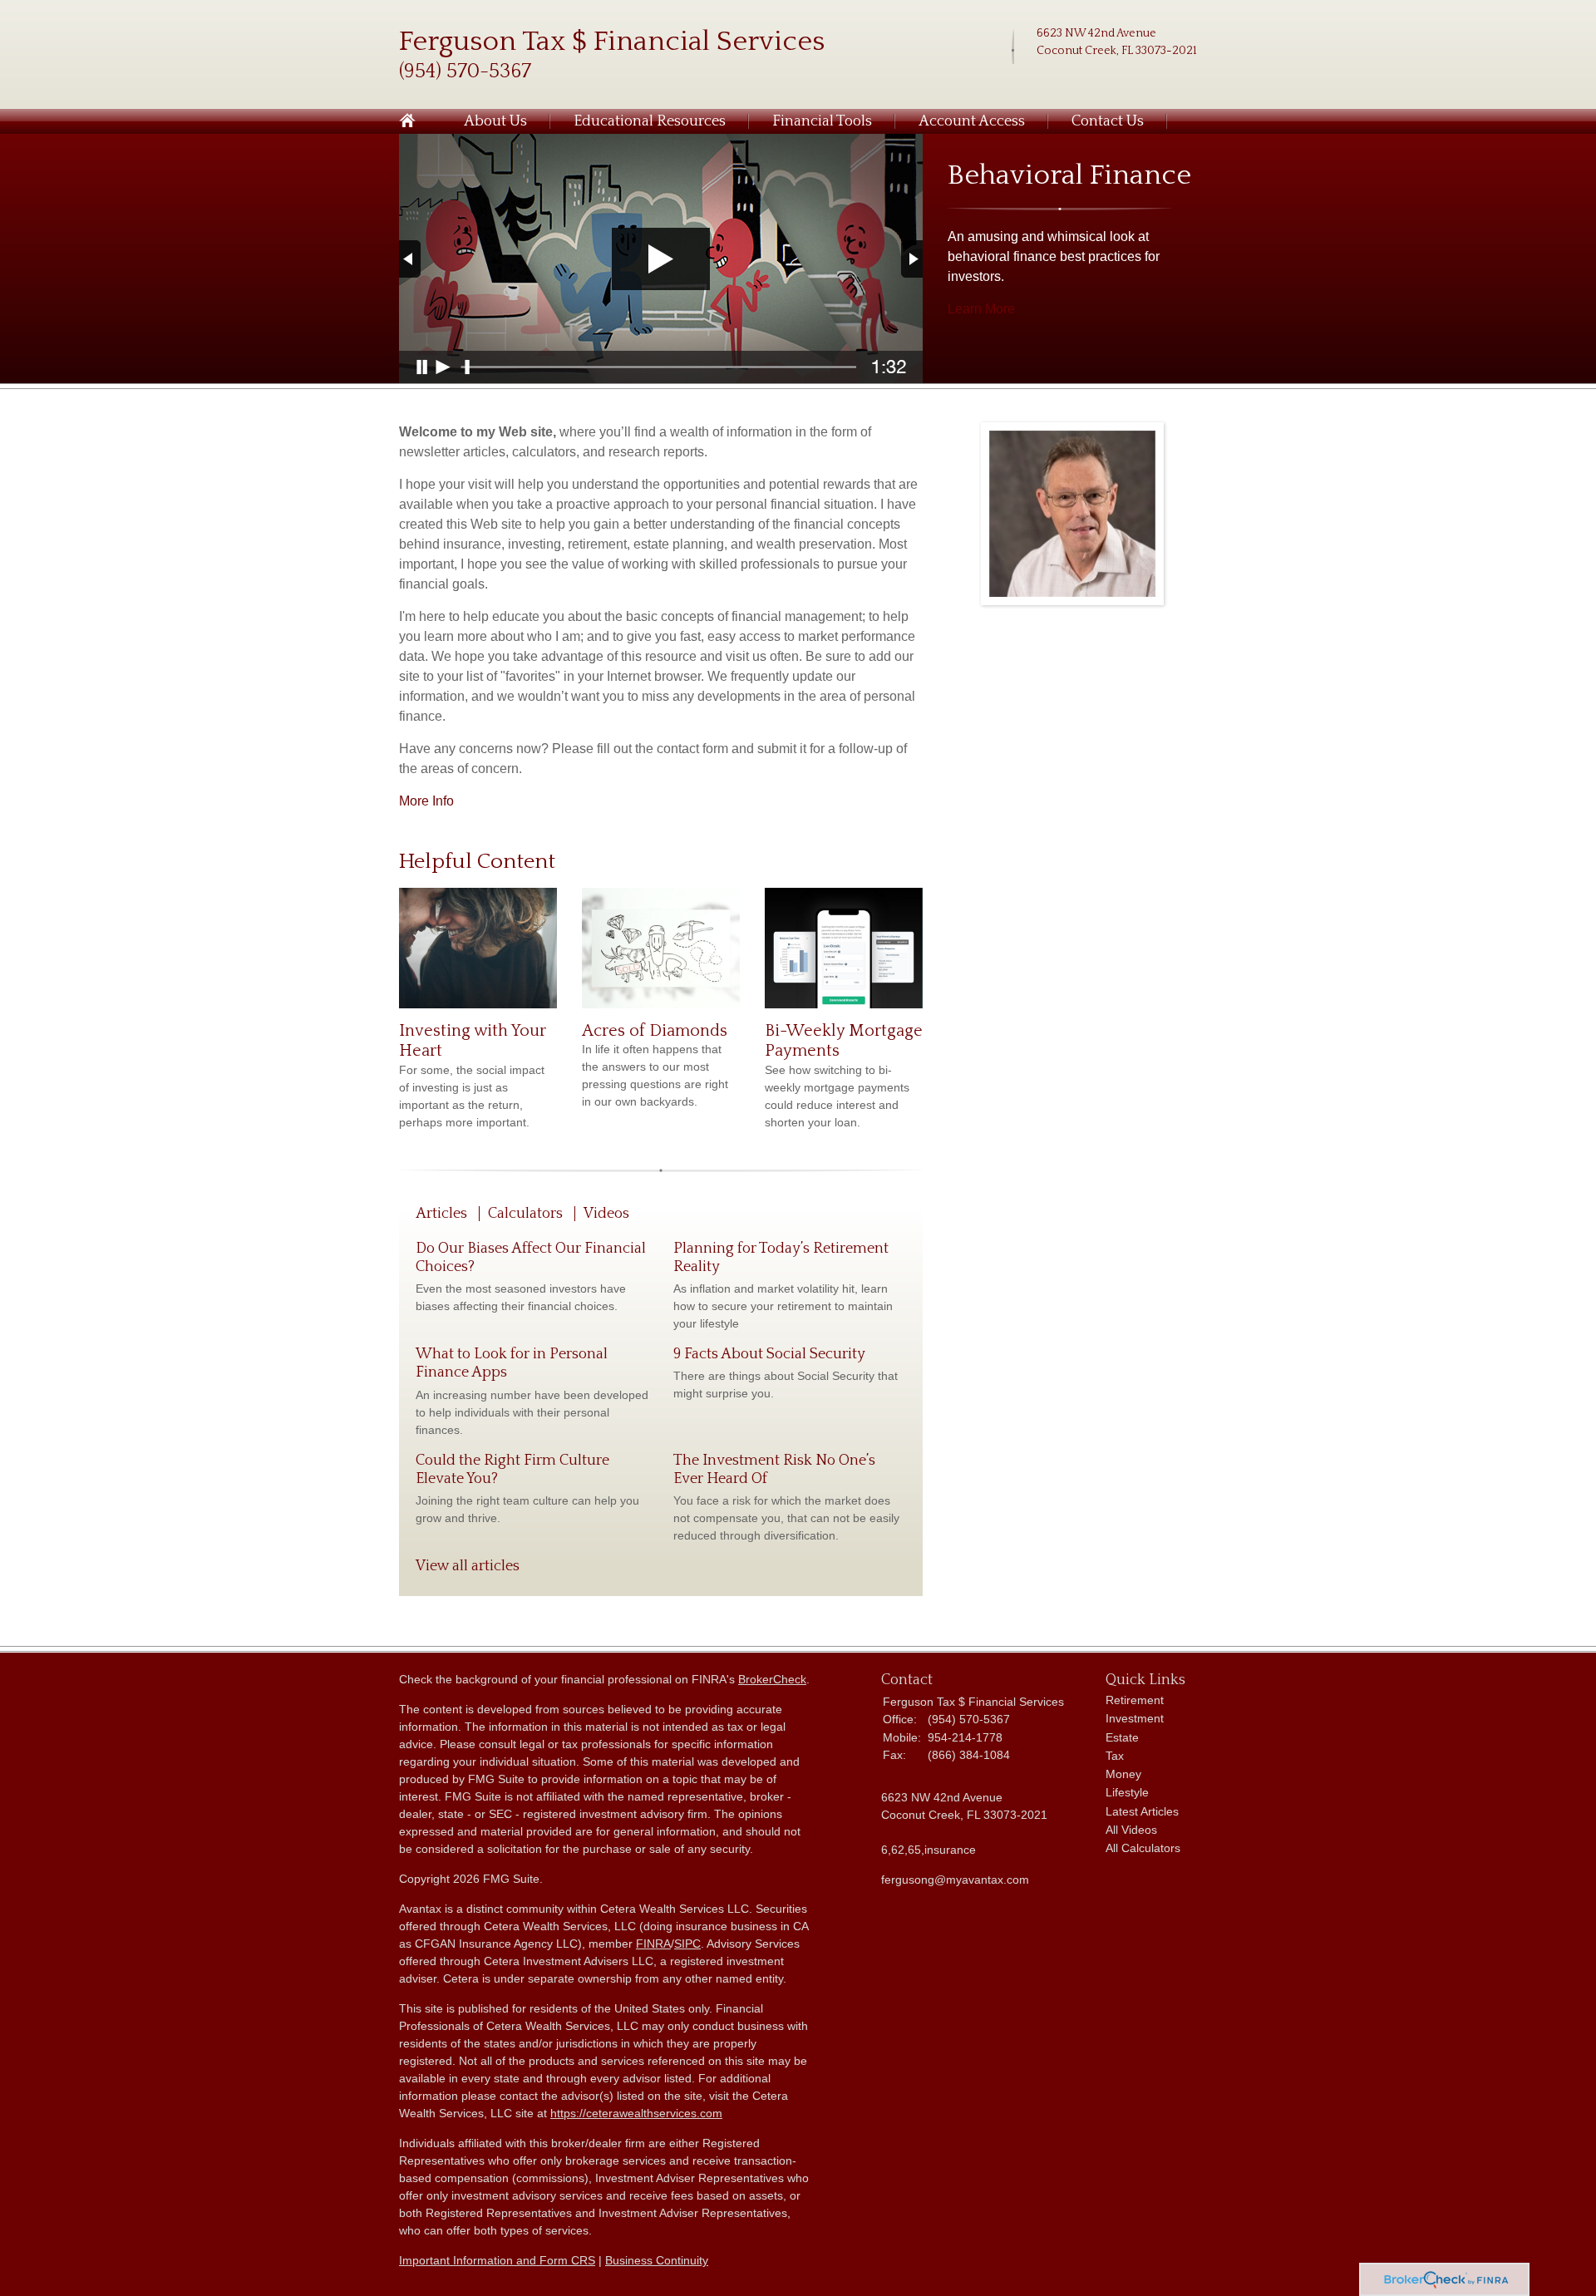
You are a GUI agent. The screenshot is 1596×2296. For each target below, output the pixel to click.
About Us (495, 121)
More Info (426, 801)
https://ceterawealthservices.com (636, 2113)
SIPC (687, 1944)
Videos (606, 1214)
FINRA (653, 1944)
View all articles (468, 1566)
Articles (441, 1214)
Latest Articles (1142, 1811)
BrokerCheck (772, 1679)
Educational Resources (650, 121)
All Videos (1131, 1830)
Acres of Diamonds (655, 1031)
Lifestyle (1127, 1792)
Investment (1135, 1718)
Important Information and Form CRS (497, 2260)
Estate (1122, 1737)
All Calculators (1143, 1848)
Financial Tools (822, 121)
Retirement (1135, 1700)
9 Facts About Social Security (769, 1354)
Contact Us (1108, 121)
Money (1123, 1774)
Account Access (972, 121)
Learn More (981, 309)
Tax (1115, 1756)
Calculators (525, 1214)
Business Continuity (657, 2260)
